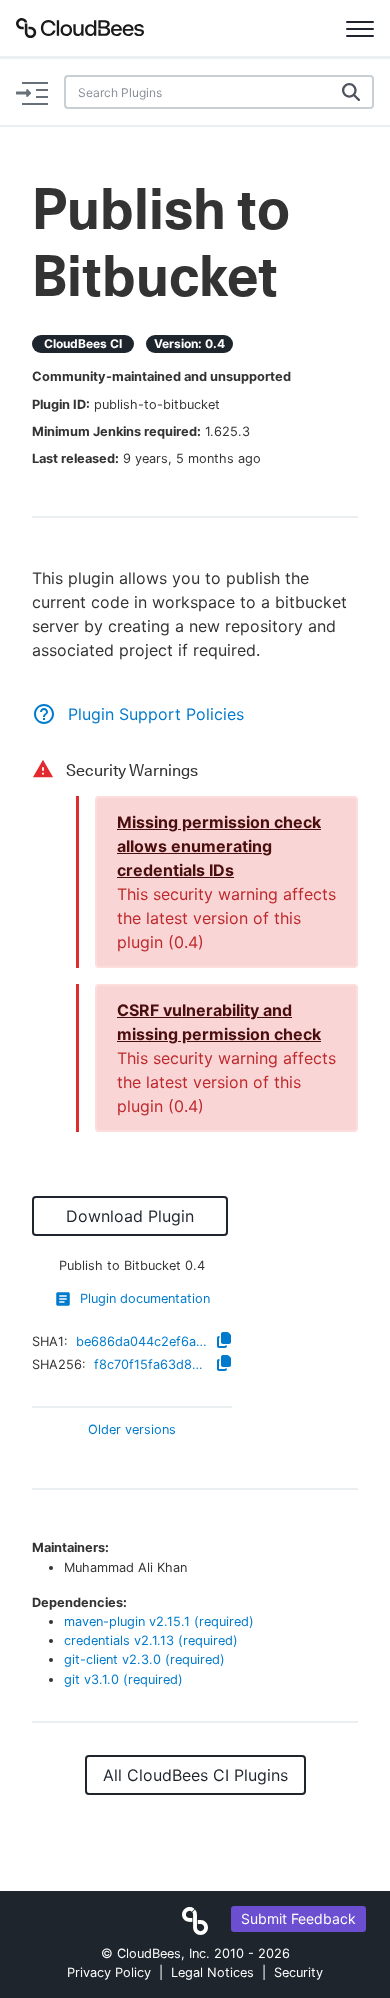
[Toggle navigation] (360, 28)
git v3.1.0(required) (123, 1679)
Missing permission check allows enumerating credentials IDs (219, 846)
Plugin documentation (145, 1298)
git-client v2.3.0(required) (144, 1659)
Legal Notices (212, 1972)
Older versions (132, 1430)
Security (298, 1972)
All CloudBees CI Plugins (195, 1775)
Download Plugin (130, 1216)
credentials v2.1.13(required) (151, 1640)
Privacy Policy (109, 1972)
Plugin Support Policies (156, 714)
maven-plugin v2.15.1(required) (159, 1621)
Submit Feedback (298, 1918)
